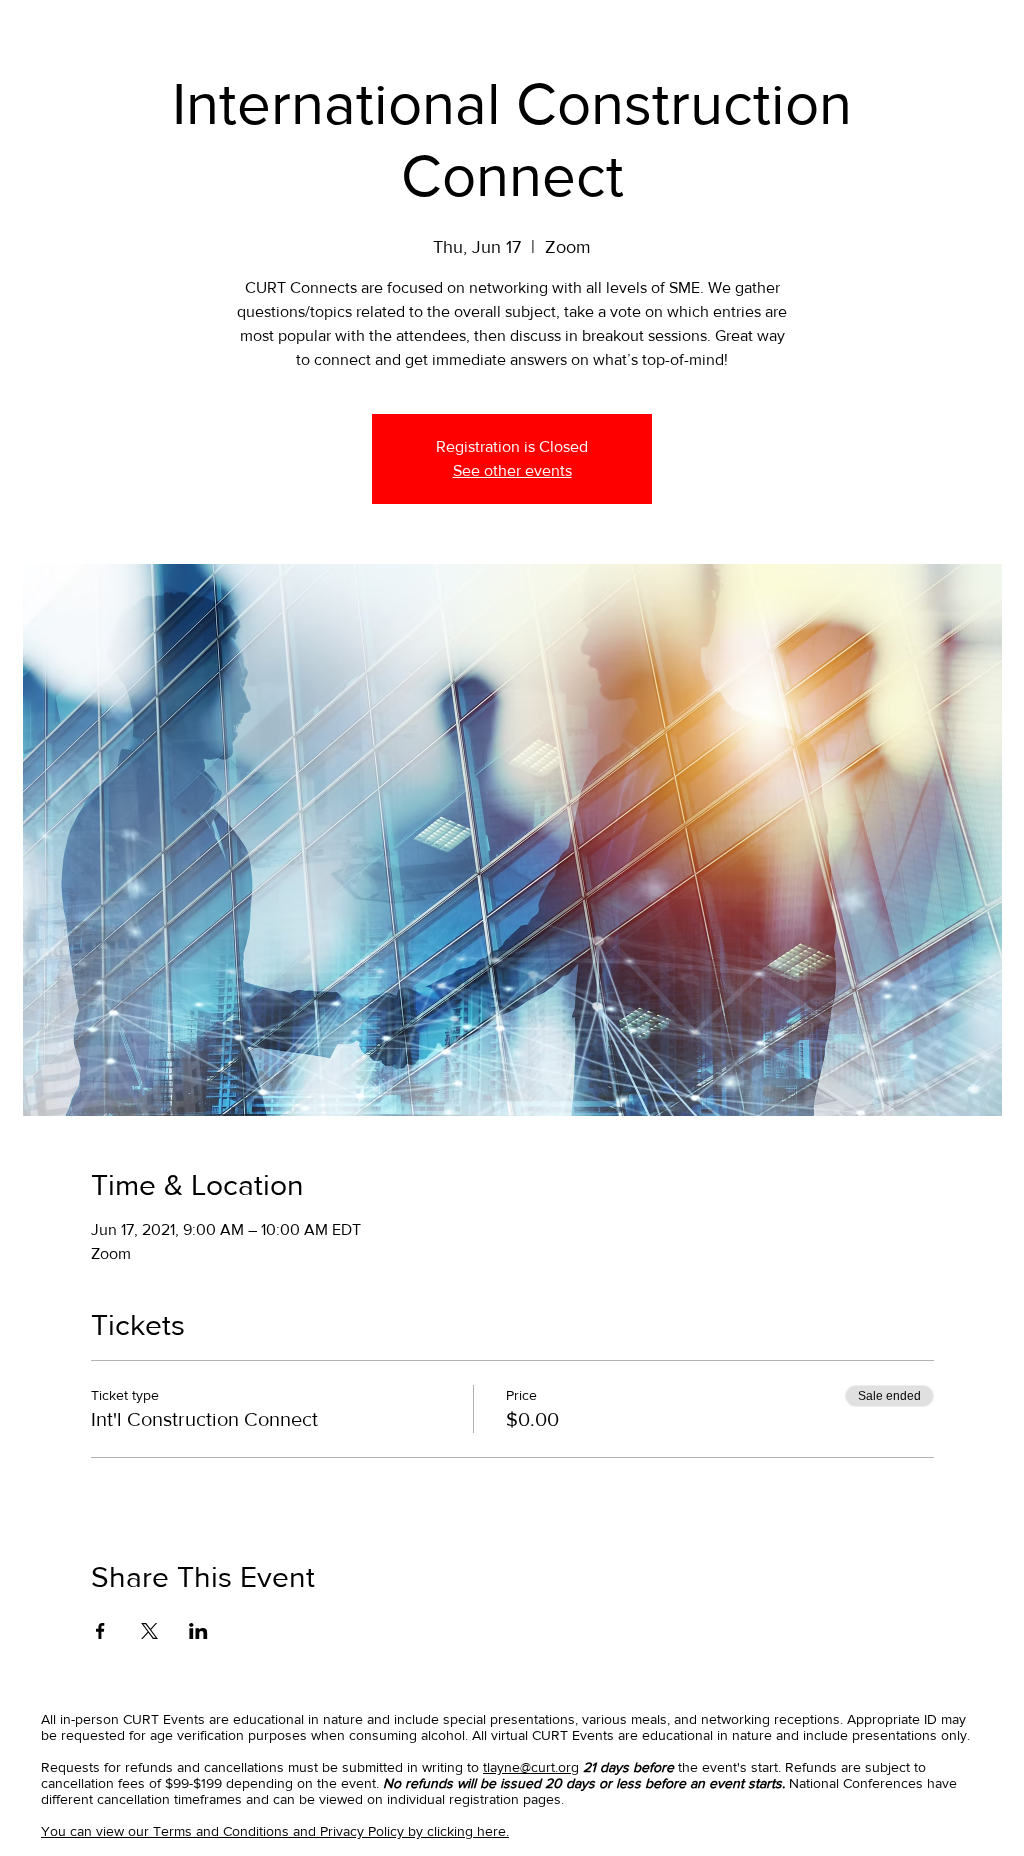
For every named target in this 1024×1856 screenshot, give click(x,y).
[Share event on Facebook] (100, 1631)
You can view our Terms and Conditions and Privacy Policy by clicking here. (275, 1831)
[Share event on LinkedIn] (198, 1631)
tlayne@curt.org (531, 1767)
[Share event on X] (149, 1631)
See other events (512, 470)
